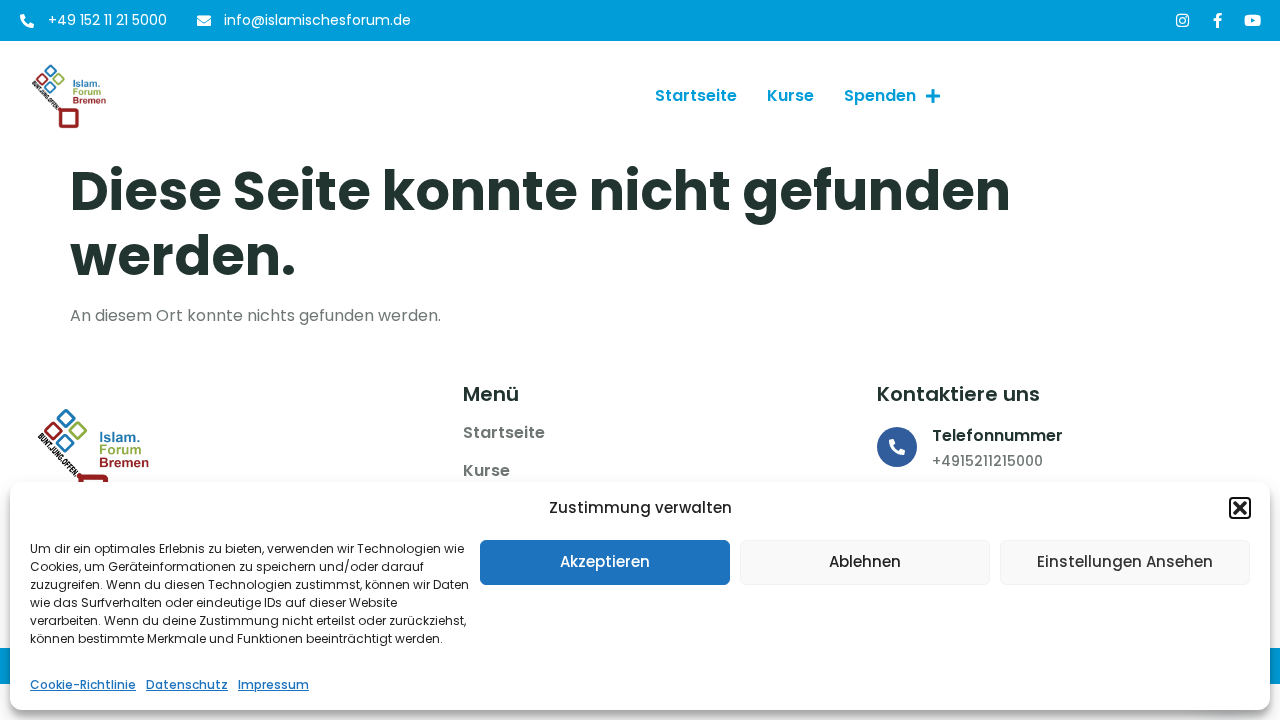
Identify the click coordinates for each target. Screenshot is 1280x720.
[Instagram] (1182, 20)
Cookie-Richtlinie (83, 684)
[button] (1240, 508)
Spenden (880, 95)
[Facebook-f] (1217, 20)
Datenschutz (187, 684)
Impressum (273, 684)
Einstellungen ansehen (1125, 561)
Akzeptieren (605, 561)
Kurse (790, 95)
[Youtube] (1252, 20)
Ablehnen (865, 561)
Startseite (696, 95)
